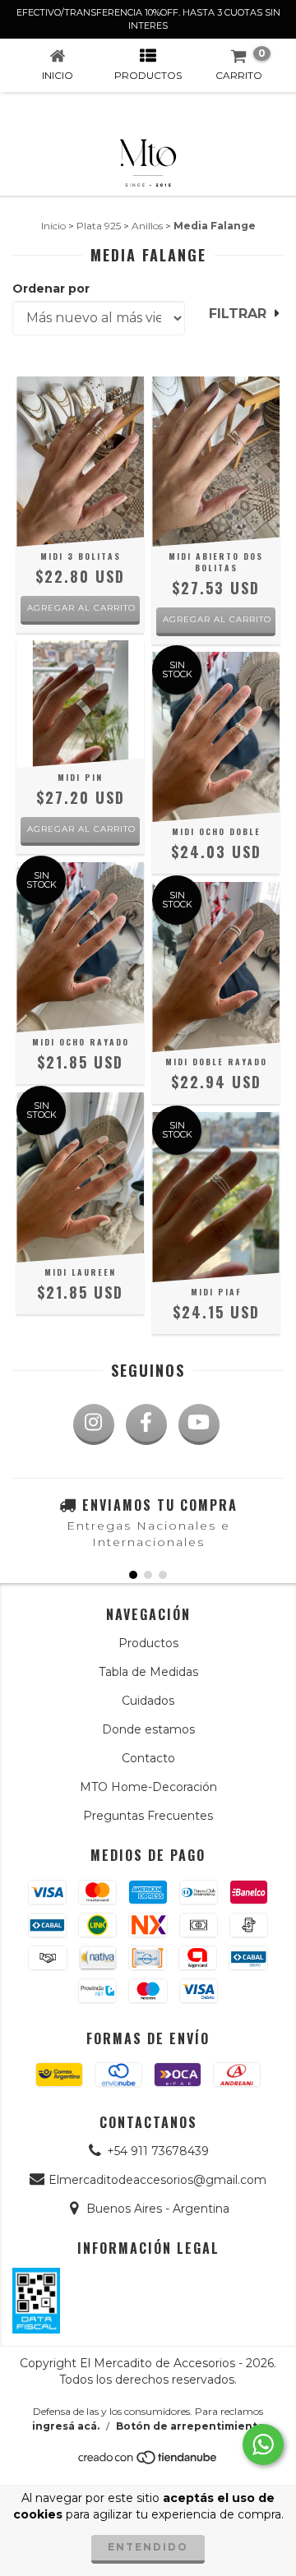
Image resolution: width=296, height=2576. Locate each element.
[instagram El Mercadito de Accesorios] (94, 1424)
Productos (148, 1643)
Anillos (147, 226)
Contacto (148, 1758)
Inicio (53, 226)
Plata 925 (99, 226)
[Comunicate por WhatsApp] (263, 2444)
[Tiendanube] (148, 2461)
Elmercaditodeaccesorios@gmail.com (157, 2180)
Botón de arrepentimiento (190, 2426)
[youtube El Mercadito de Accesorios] (199, 1424)
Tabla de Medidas (148, 1672)
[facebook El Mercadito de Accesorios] (146, 1424)
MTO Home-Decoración (148, 1787)
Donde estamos (148, 1729)
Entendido (148, 2547)
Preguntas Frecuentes (148, 1816)
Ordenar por (51, 289)
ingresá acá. (66, 2426)
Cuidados (148, 1701)
